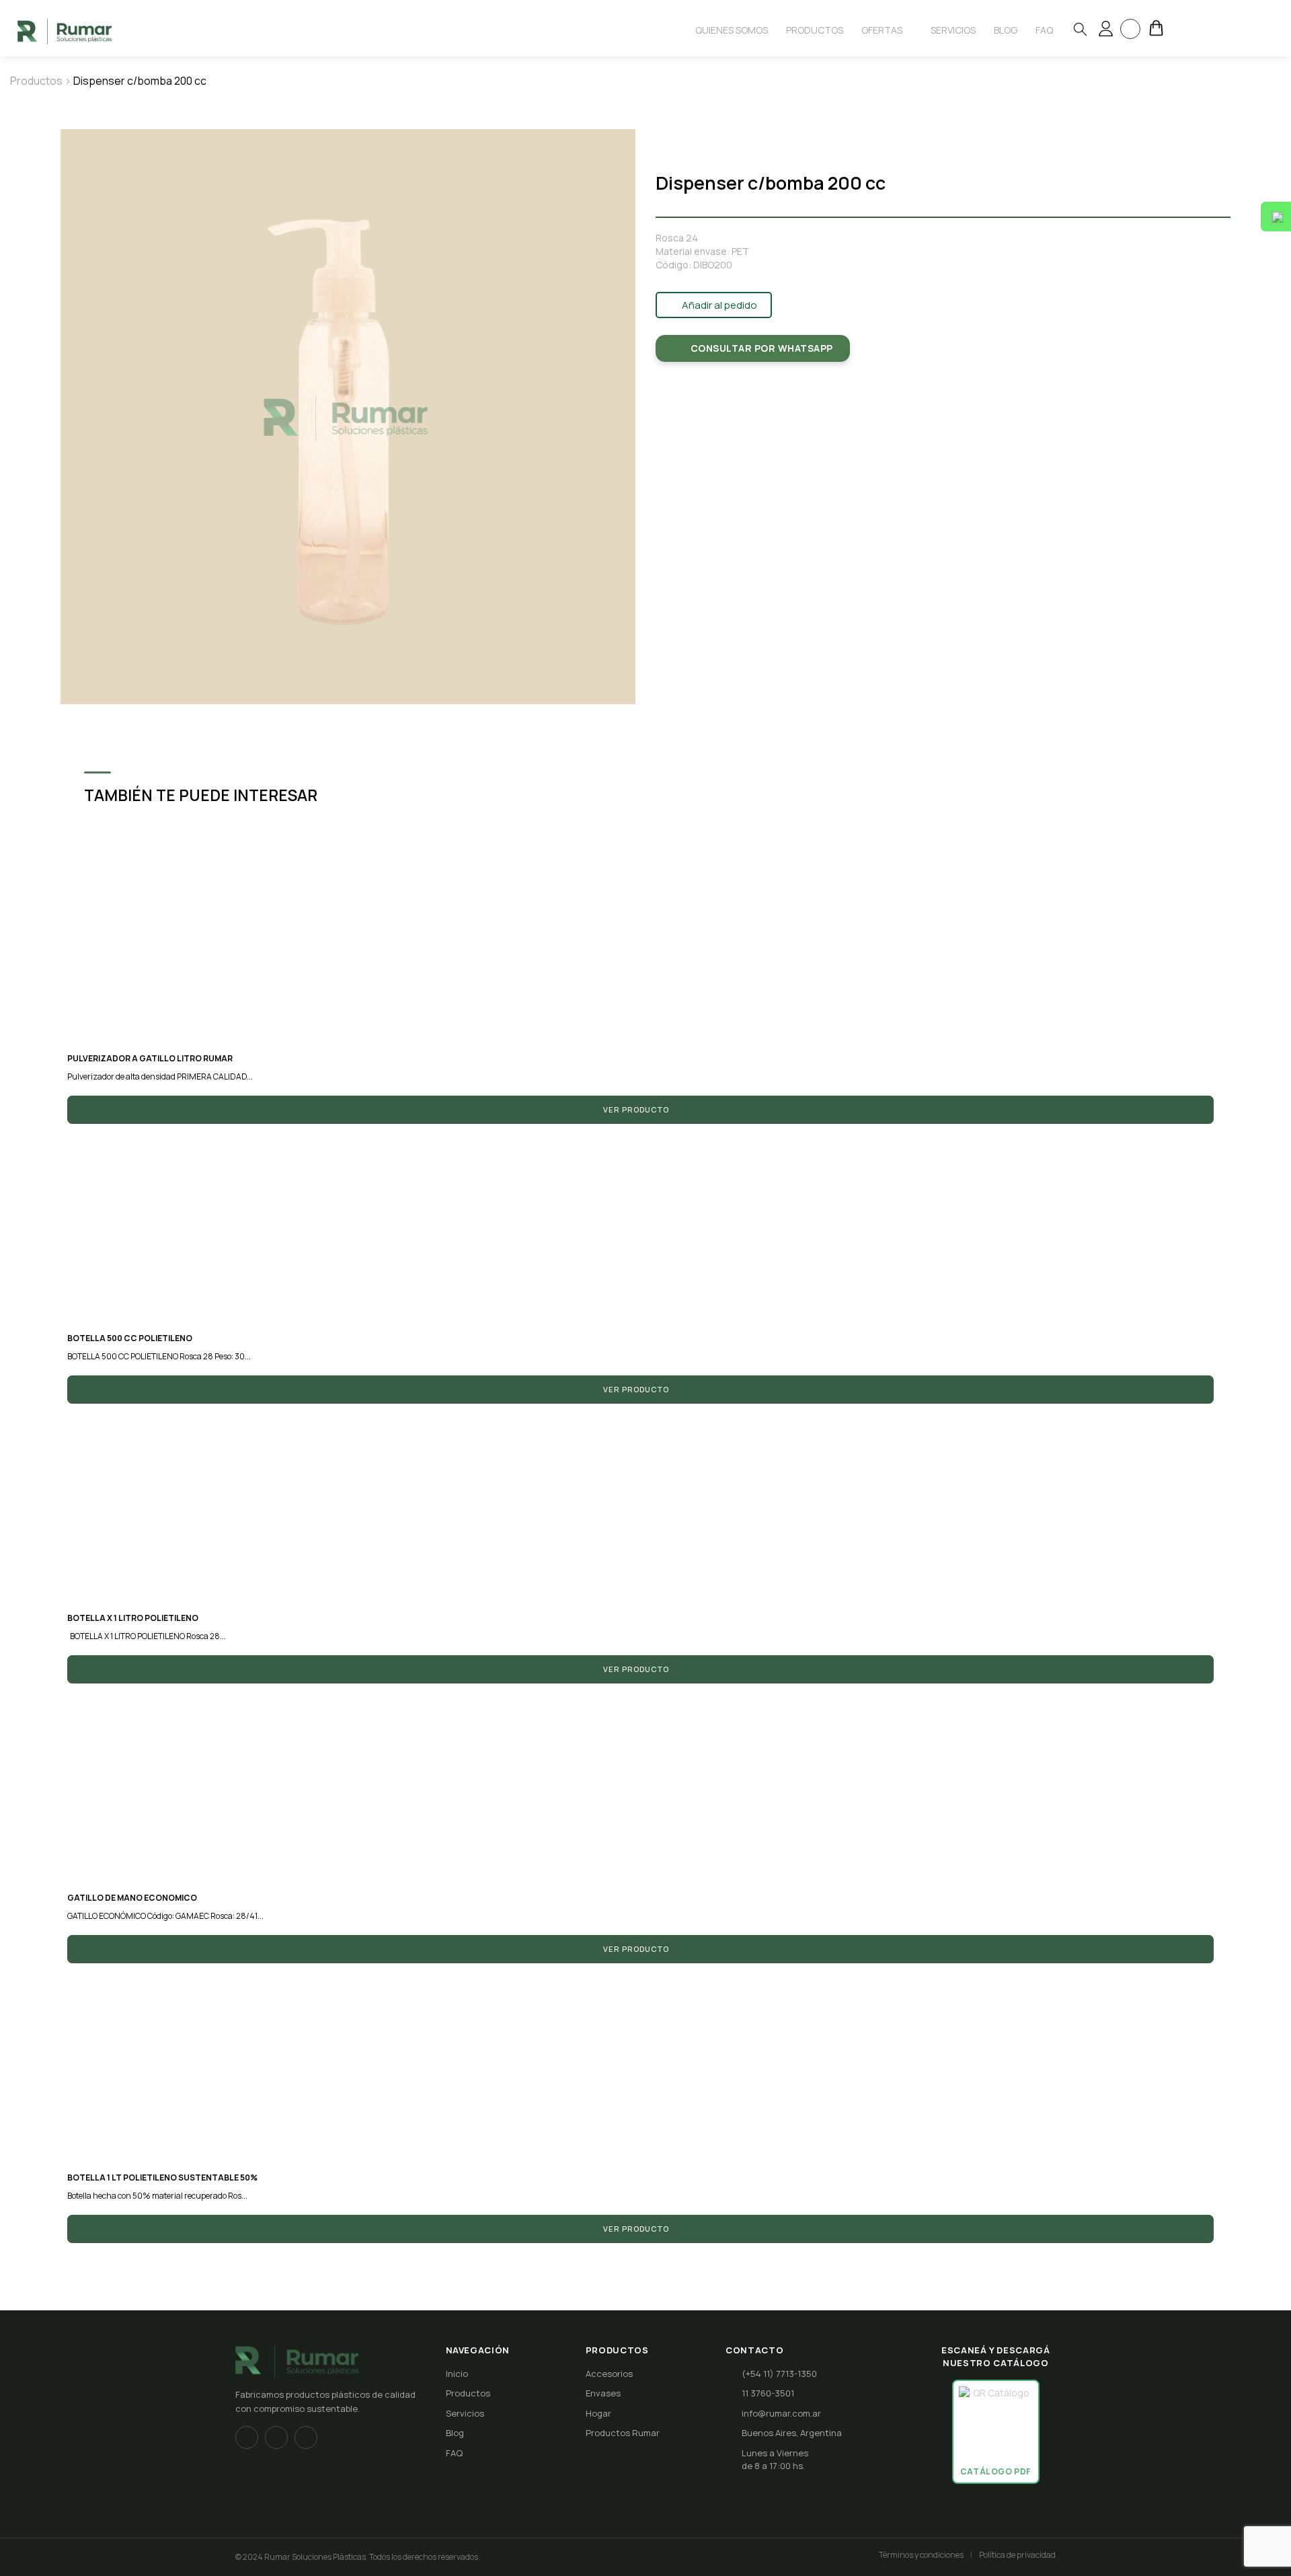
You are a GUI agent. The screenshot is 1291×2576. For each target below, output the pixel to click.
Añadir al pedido (718, 305)
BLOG (1006, 30)
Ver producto (637, 1109)
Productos (815, 30)
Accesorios (609, 2374)
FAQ (454, 2453)
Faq (1044, 30)
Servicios (953, 30)
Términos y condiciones (921, 2555)
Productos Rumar (623, 2433)
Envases (603, 2393)
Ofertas (883, 30)
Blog (455, 2433)
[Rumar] (65, 31)
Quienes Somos (732, 30)
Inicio (457, 2374)
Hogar (598, 2413)
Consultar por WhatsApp (762, 348)
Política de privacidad (1017, 2555)
